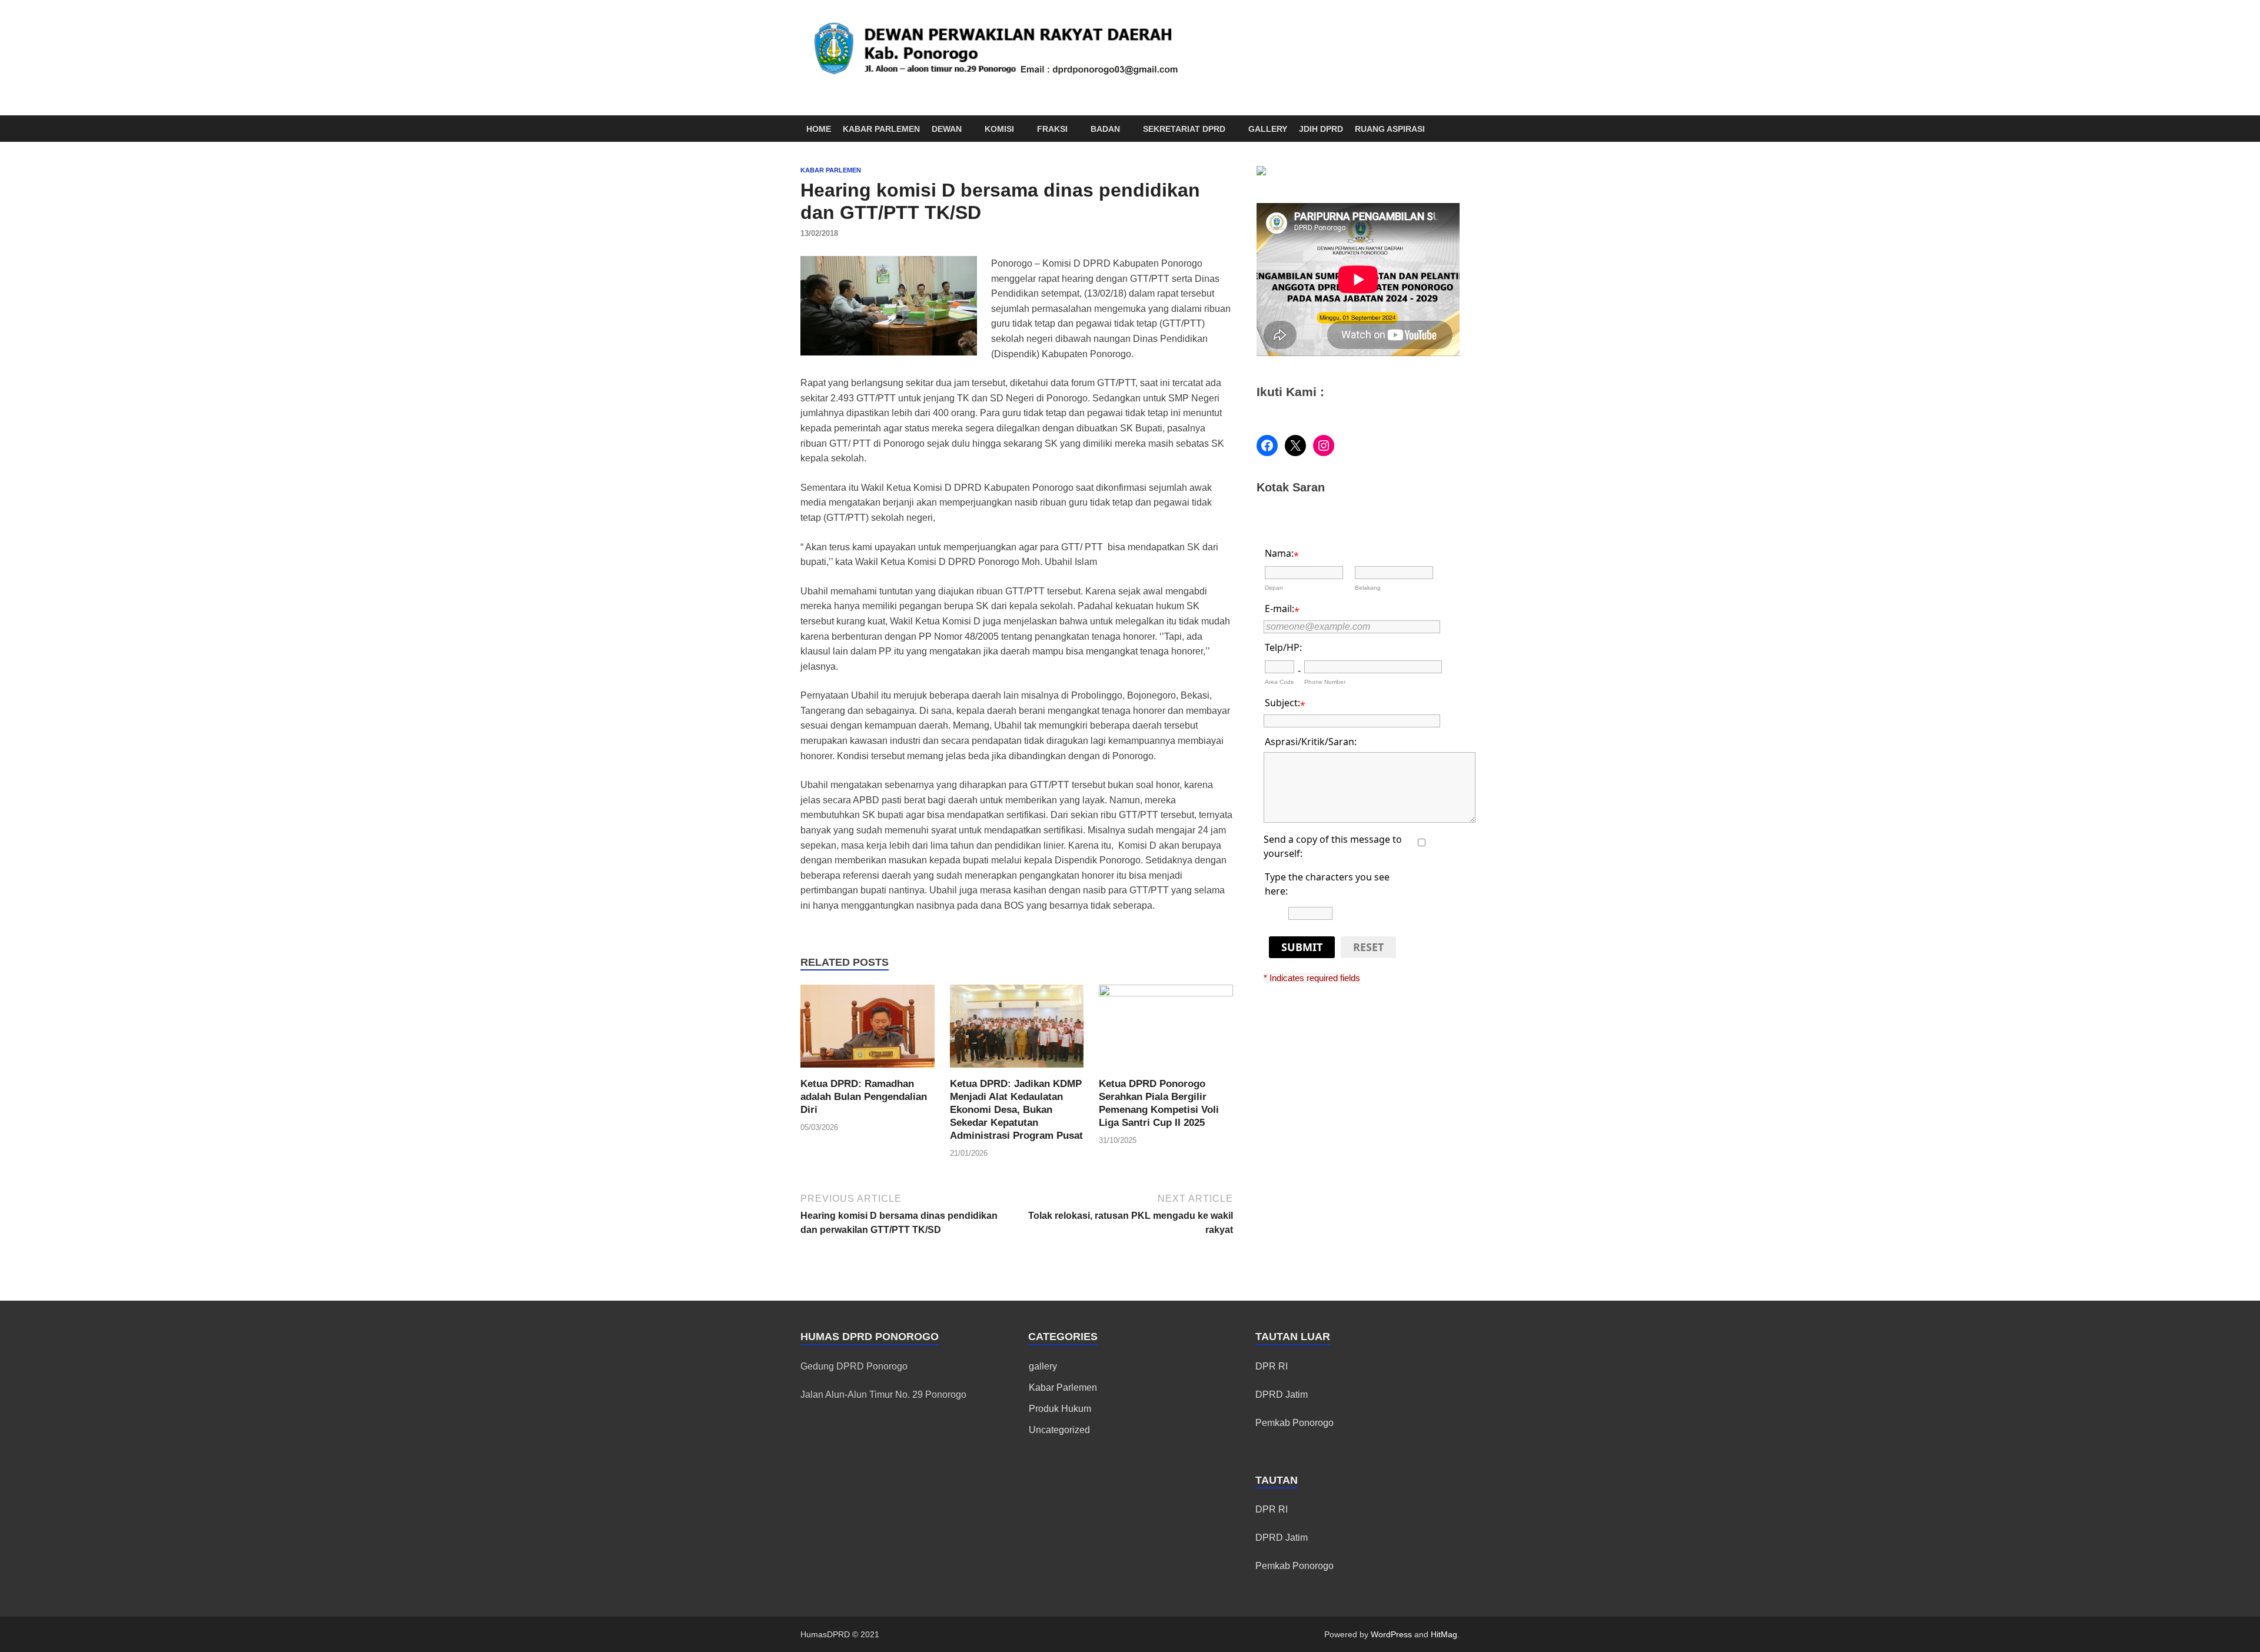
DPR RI (1272, 1366)
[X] (1295, 446)
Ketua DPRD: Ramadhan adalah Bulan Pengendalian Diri (864, 1097)
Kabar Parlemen (881, 129)
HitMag (1444, 1634)
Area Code (1279, 682)
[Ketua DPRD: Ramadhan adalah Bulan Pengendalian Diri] (868, 1030)
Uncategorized (1059, 1430)
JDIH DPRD (1321, 129)
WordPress (1391, 1634)
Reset (1368, 947)
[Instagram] (1324, 446)
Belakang (1368, 588)
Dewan (947, 129)
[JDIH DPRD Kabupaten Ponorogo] (1261, 172)
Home (819, 129)
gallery (1043, 1366)
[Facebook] (1267, 446)
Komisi (999, 129)
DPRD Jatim (1282, 1395)
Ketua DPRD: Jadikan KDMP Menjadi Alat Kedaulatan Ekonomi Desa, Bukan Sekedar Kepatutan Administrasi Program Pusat (1016, 1110)
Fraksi (1052, 129)
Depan (1274, 588)
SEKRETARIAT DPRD (1184, 129)
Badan (1105, 129)
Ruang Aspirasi (1390, 129)
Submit (1302, 947)
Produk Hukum (1060, 1409)
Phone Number (1325, 682)
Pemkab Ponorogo (1294, 1423)
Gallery (1268, 129)
